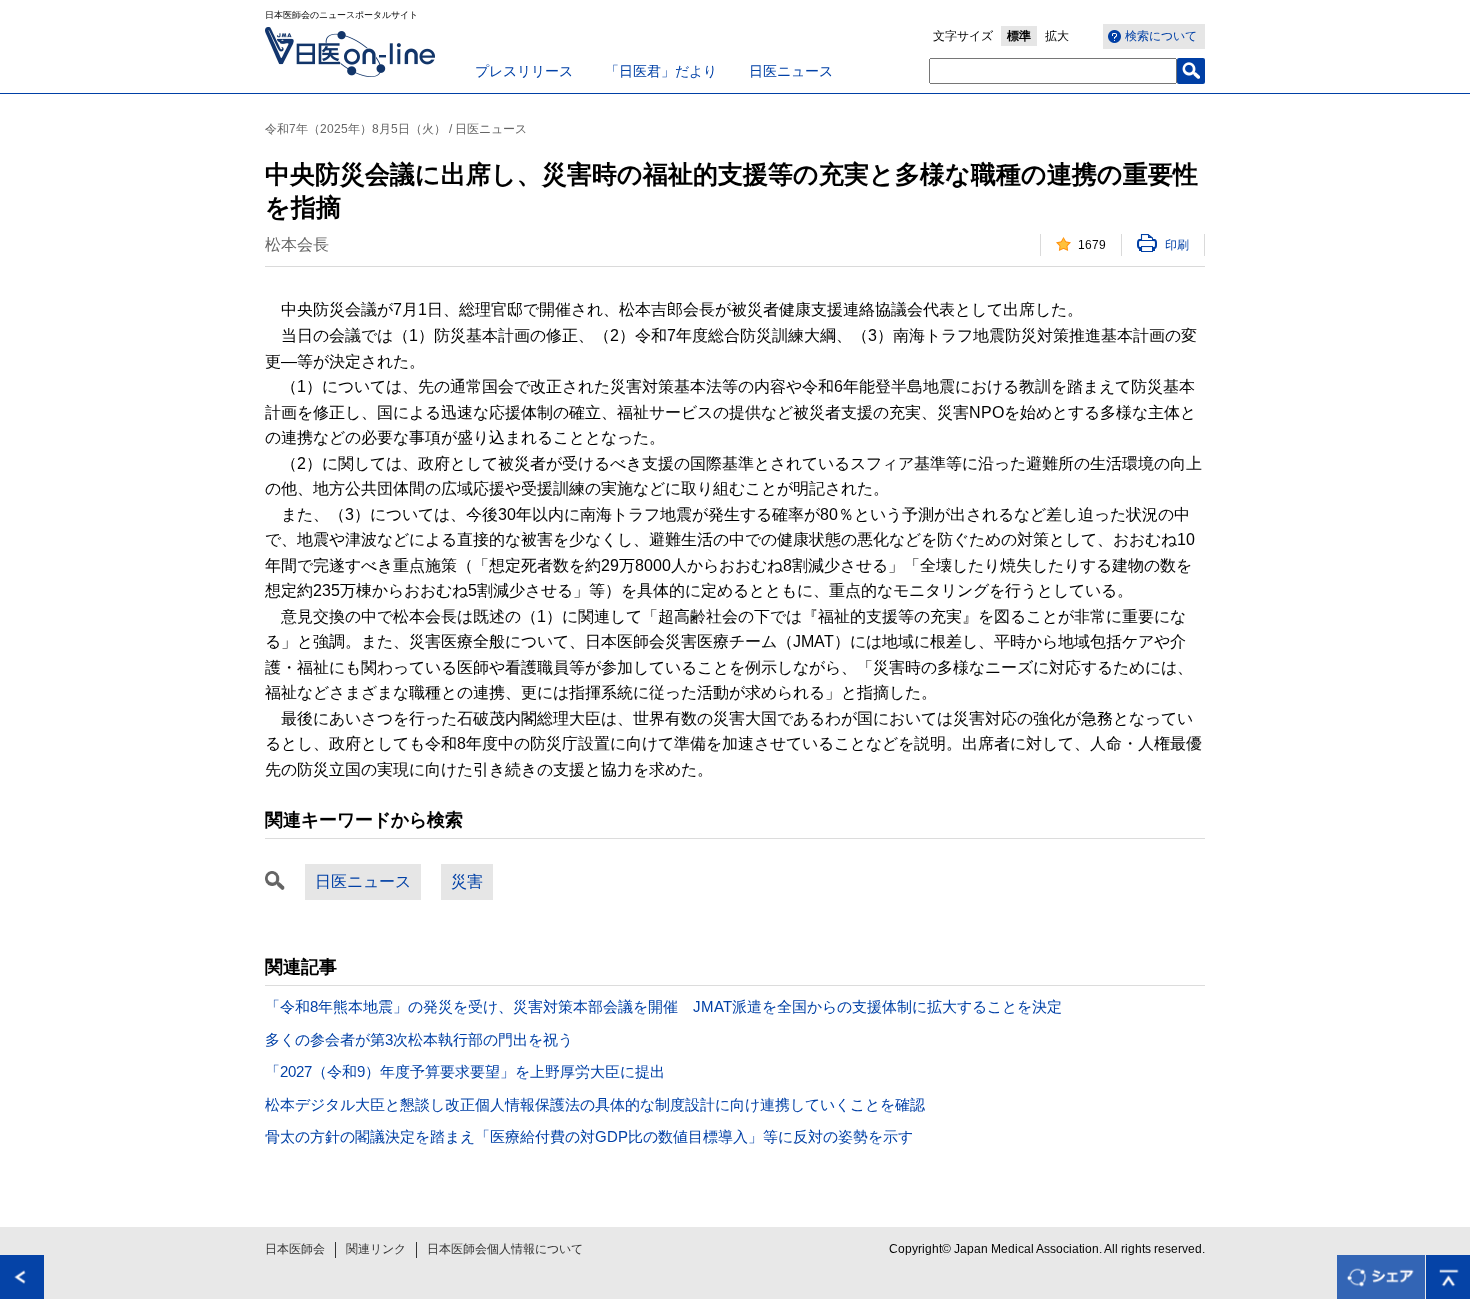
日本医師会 (295, 1249)
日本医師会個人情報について (505, 1249)
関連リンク (376, 1249)
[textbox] (1053, 71)
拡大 (1057, 36)
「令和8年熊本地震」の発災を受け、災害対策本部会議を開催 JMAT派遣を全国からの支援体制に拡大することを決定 (663, 1006)
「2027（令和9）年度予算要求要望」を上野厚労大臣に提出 (465, 1071)
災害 (467, 881)
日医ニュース (791, 71)
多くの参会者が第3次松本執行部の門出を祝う (419, 1039)
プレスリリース (524, 71)
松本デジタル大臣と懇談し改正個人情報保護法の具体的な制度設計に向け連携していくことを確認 (595, 1104)
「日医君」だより (661, 71)
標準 (1019, 36)
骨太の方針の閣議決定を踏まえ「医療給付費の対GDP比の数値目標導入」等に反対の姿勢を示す (589, 1136)
